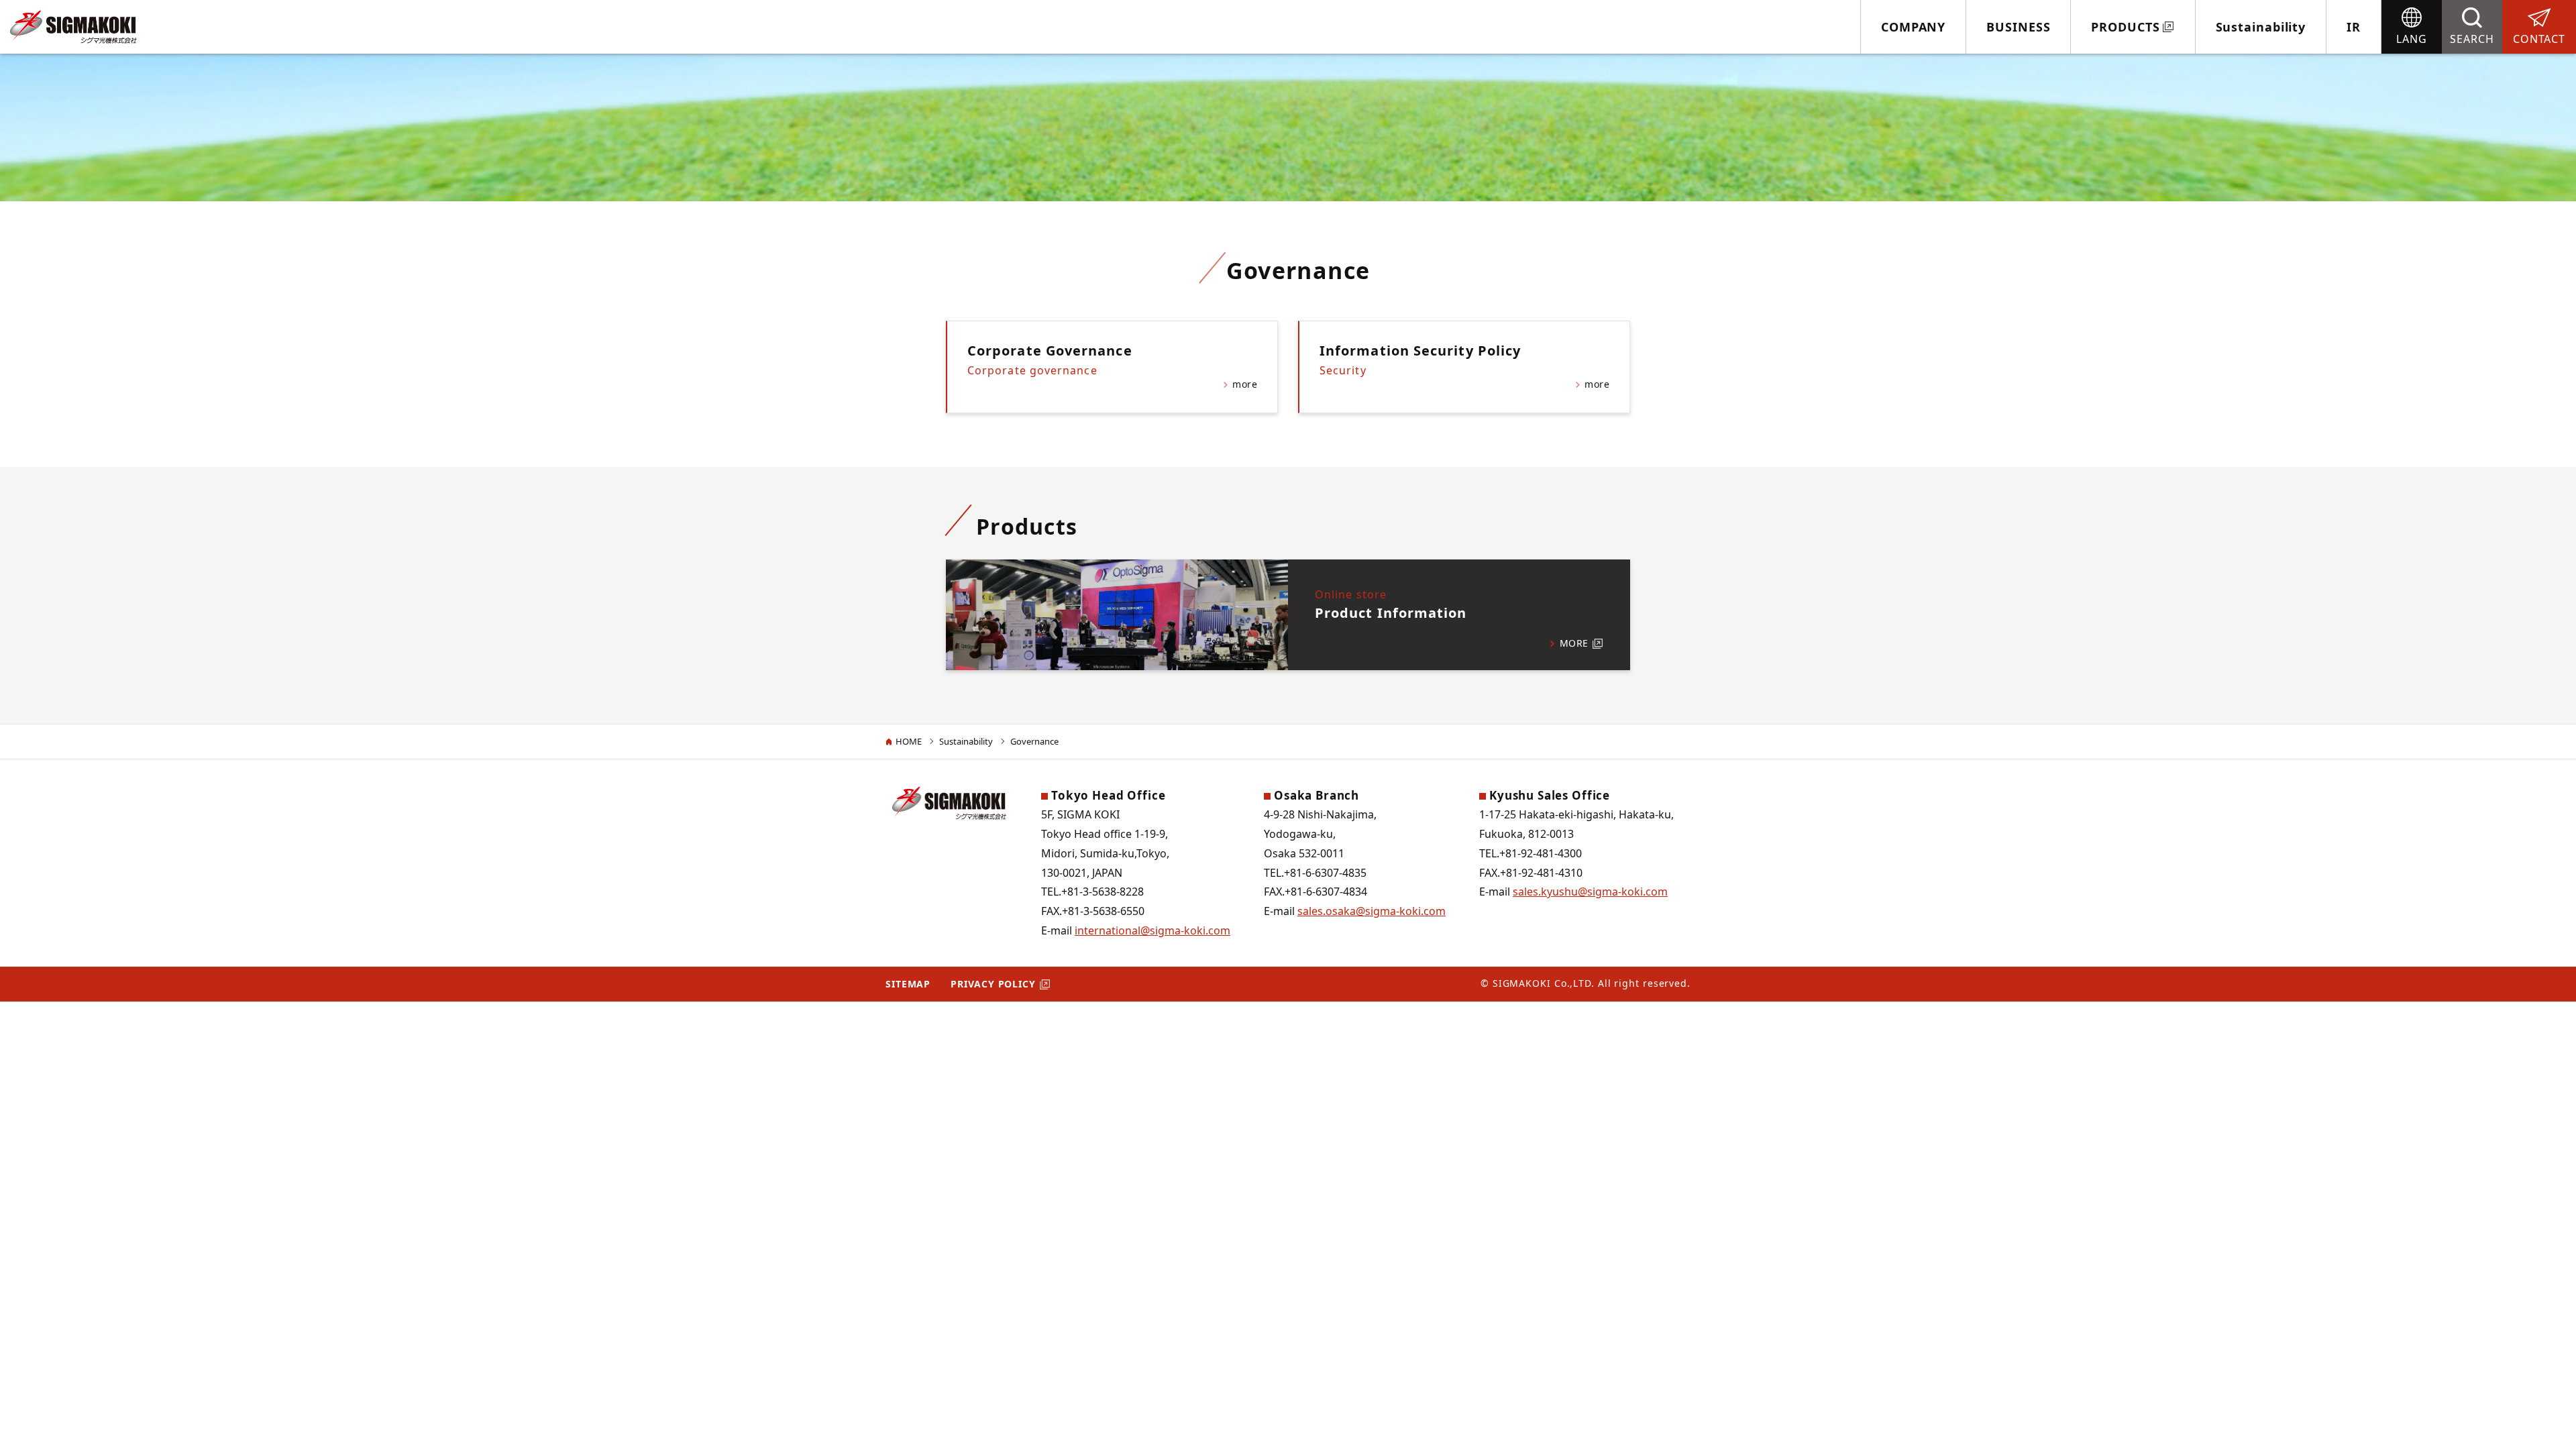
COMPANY (1913, 27)
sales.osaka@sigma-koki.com (1372, 911)
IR (2354, 27)
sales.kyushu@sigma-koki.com (1590, 892)
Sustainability (2261, 27)
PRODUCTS (2125, 27)
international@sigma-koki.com (1152, 930)
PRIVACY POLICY (993, 984)
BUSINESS (2018, 27)
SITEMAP (908, 984)
